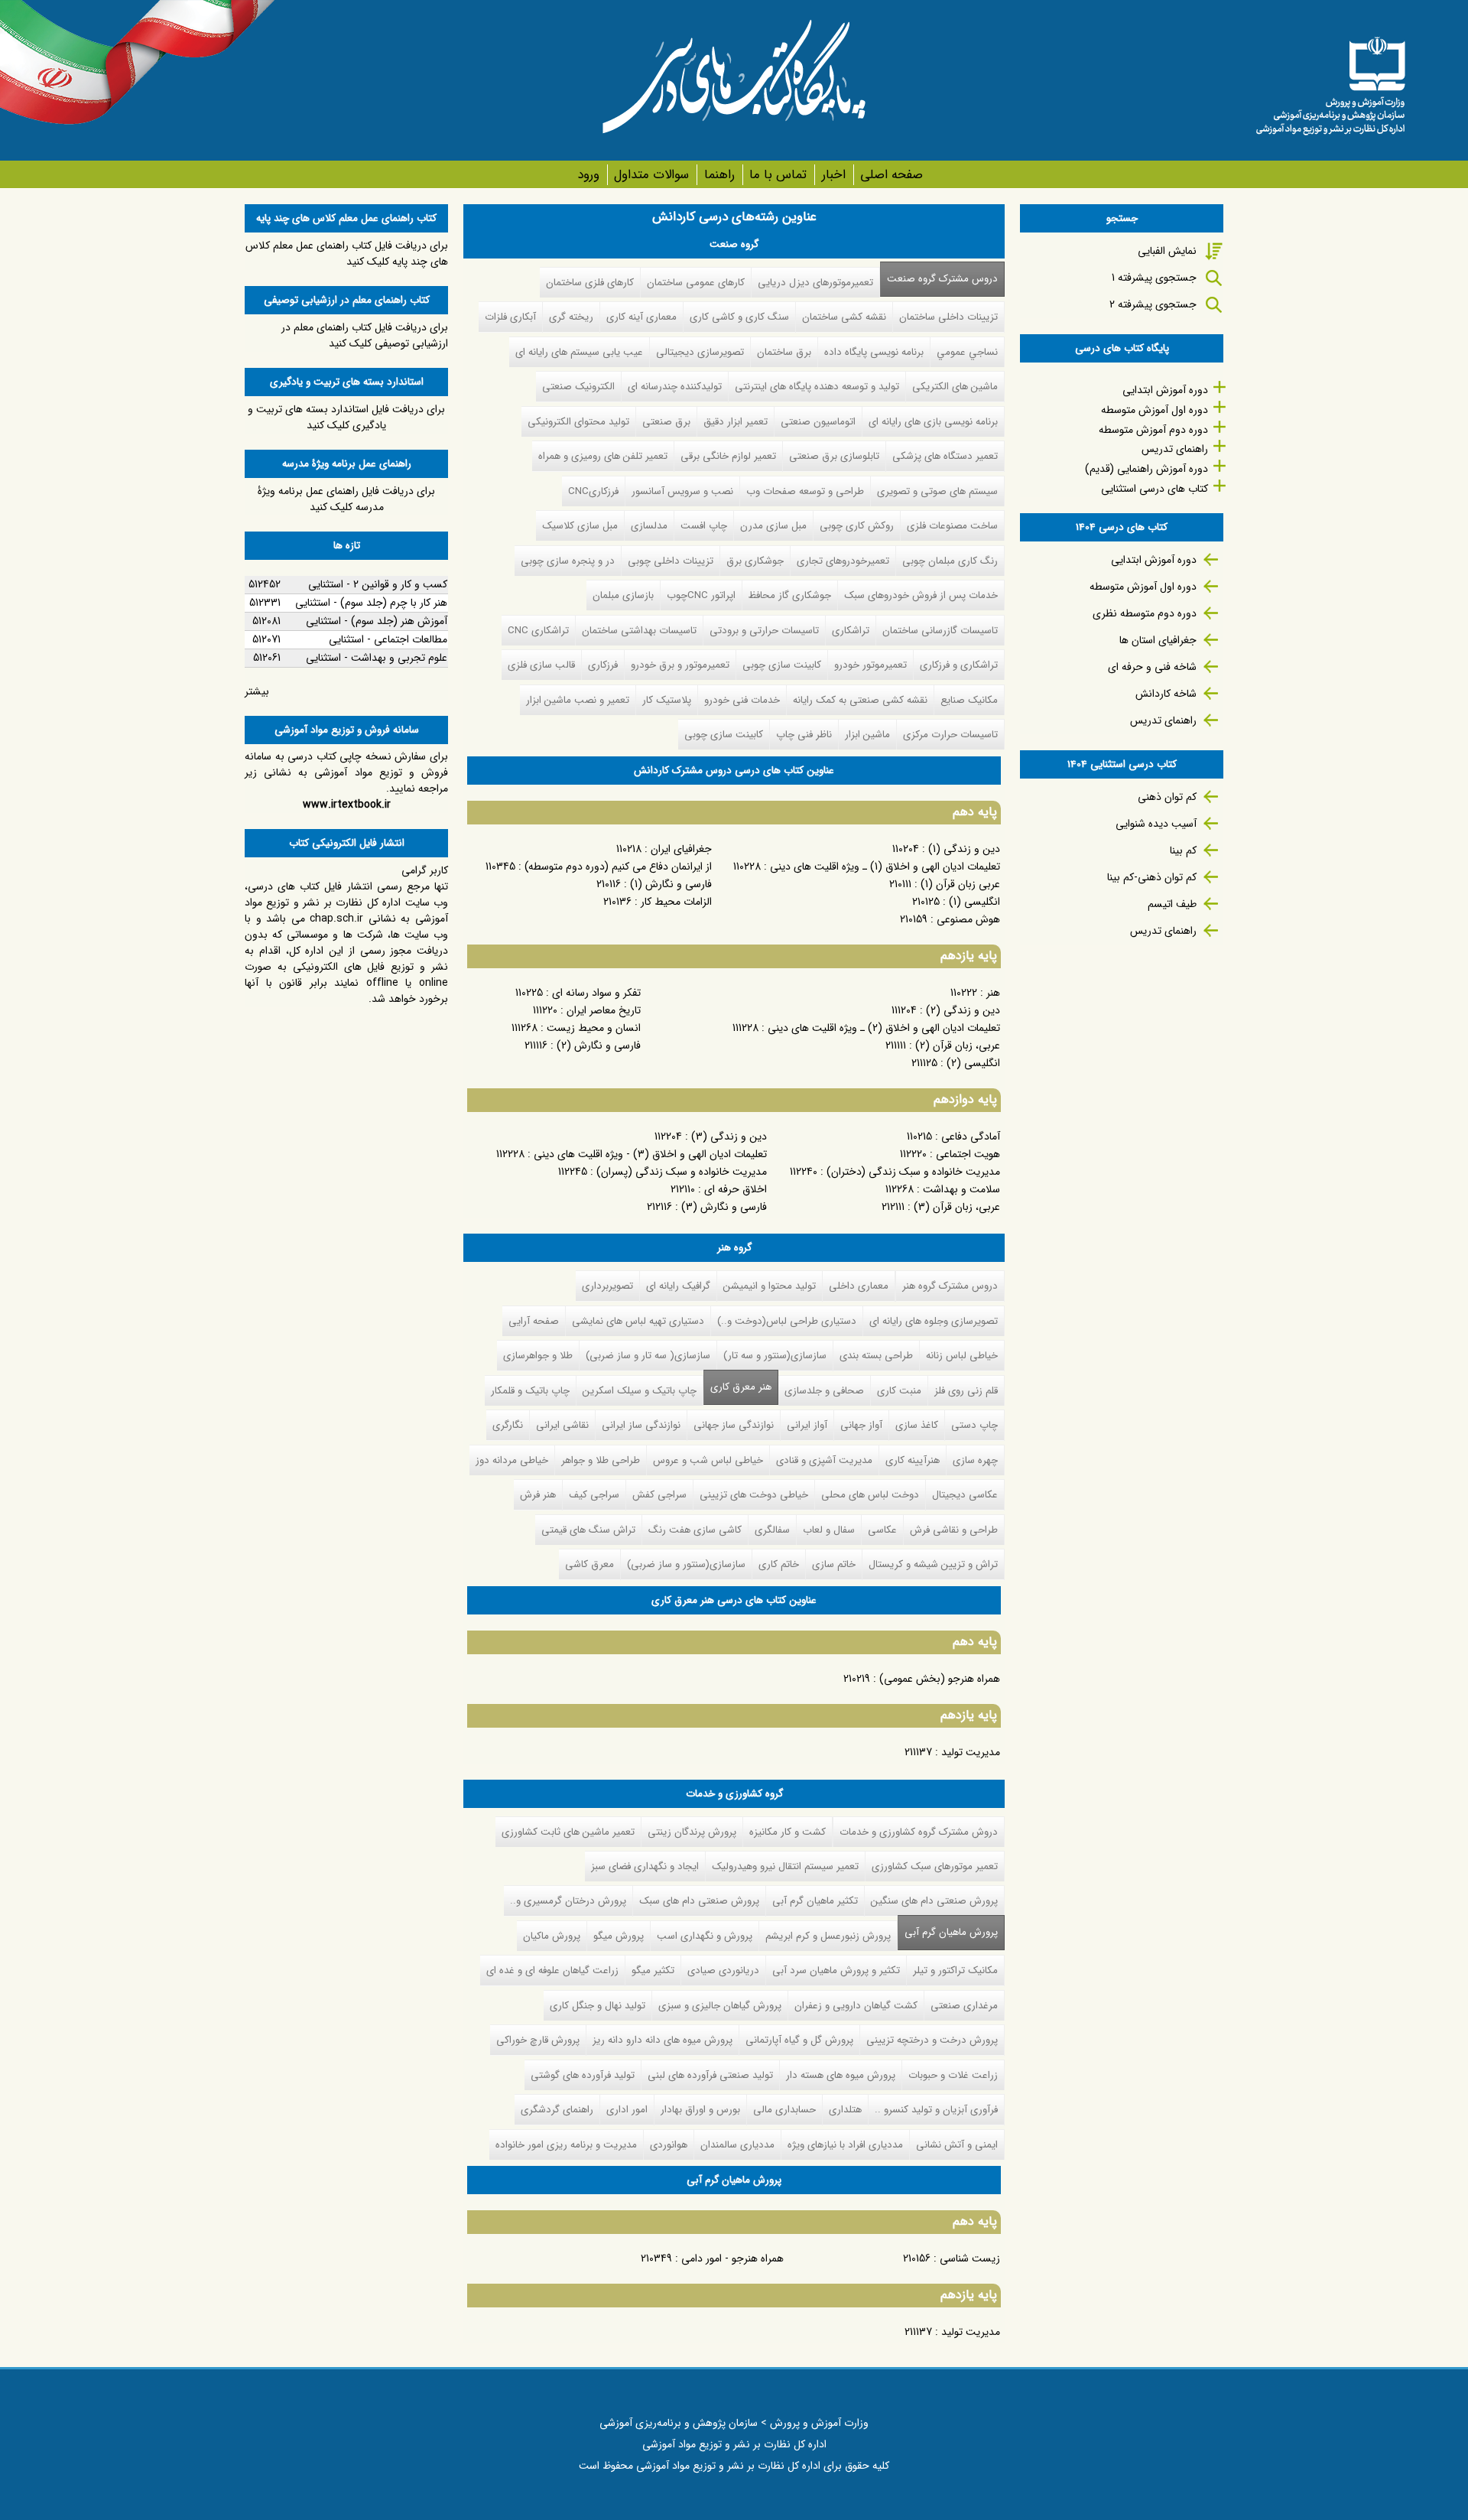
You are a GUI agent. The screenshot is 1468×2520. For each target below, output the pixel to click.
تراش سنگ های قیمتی (588, 1530)
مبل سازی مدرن (773, 526)
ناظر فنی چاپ (804, 735)
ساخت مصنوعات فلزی (952, 526)
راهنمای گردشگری (557, 2110)
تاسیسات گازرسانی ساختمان (940, 631)
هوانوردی (669, 2145)
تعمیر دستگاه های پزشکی (945, 456)
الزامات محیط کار (676, 902)
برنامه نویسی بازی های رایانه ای (933, 422)
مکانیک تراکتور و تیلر (955, 1970)
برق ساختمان (784, 352)
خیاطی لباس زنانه (962, 1356)
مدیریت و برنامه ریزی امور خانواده (566, 2145)
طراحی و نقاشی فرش (954, 1530)
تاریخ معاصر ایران (604, 1010)
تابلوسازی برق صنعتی (834, 456)
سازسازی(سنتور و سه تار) (775, 1356)
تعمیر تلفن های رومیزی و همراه (603, 456)
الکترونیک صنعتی (578, 387)
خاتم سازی (834, 1564)
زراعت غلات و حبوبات (953, 2075)
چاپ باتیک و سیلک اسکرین (640, 1391)
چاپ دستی (974, 1425)
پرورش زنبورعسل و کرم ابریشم (828, 1936)
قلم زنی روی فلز (966, 1391)
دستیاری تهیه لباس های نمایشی (638, 1321)
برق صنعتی (666, 422)
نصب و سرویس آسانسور (682, 491)
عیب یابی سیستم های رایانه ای (579, 352)
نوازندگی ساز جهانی (734, 1425)
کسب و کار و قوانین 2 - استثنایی (378, 584)
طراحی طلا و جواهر (601, 1460)
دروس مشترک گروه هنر (950, 1286)
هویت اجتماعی (968, 1154)
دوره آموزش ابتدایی (1165, 390)
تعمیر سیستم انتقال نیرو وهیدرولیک (785, 1866)
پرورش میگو (619, 1936)
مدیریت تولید (971, 1752)
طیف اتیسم (1172, 904)
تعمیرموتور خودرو (870, 665)
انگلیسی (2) (973, 1063)
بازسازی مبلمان (623, 595)
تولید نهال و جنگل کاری (598, 2006)
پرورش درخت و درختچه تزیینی (932, 2040)
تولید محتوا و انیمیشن (770, 1286)
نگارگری (508, 1425)
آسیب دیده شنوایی (1156, 824)
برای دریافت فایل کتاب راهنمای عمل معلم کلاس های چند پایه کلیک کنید (347, 254)
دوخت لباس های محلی (870, 1495)
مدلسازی (649, 526)
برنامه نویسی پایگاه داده (874, 352)
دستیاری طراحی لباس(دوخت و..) (787, 1321)
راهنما (719, 175)
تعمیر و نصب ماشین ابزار (578, 700)
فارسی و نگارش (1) (671, 884)
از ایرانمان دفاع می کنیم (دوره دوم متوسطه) (618, 867)
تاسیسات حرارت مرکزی (950, 735)
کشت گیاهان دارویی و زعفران (856, 2006)
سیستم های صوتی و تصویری (937, 491)
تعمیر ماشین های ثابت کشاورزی (568, 1832)
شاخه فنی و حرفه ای (1152, 667)
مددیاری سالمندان (737, 2145)
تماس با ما (778, 175)
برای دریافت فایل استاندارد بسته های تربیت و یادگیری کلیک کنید (346, 417)
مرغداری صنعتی (964, 2006)
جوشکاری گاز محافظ (790, 595)
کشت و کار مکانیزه (788, 1832)
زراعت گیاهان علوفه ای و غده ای (552, 1970)
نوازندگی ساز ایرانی (641, 1425)
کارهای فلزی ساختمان (590, 283)
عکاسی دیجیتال (965, 1495)
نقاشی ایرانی (562, 1425)
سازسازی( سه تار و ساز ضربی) (648, 1356)
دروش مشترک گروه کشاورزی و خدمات (919, 1832)
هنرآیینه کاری (913, 1460)
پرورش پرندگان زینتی (692, 1832)
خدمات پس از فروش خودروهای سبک (921, 595)
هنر (993, 993)
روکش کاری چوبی (857, 526)
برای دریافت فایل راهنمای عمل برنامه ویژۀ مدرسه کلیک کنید (346, 499)
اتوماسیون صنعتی (818, 422)
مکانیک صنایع (969, 700)
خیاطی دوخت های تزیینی (754, 1495)
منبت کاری (899, 1391)
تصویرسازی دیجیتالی (700, 352)
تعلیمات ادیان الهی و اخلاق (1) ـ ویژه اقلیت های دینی (885, 867)
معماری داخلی (859, 1286)
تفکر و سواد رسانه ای (596, 993)
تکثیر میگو (653, 1970)
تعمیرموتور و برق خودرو (680, 665)
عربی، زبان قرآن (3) (957, 1207)
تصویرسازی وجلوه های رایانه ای (934, 1321)
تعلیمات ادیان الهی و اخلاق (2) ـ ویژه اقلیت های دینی (884, 1028)
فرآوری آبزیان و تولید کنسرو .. (936, 2110)
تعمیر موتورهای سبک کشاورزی (935, 1866)
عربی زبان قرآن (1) (960, 884)
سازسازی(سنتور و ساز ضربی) (686, 1564)
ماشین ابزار (867, 735)
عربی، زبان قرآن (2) (958, 1045)
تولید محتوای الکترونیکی (578, 422)
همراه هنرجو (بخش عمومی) (940, 1679)
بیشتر (257, 691)
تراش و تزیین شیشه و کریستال (933, 1564)
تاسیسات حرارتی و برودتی (764, 631)
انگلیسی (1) (974, 902)
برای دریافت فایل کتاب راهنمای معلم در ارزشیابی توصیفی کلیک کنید (365, 335)
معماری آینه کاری (641, 317)
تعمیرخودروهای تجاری (843, 561)
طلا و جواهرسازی (538, 1356)
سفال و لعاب (829, 1530)
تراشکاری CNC (538, 631)
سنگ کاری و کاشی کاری (739, 317)
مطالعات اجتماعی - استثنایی (388, 639)
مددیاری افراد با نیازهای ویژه (845, 2145)
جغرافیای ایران (681, 849)
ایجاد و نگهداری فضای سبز (645, 1866)
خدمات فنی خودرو (742, 700)
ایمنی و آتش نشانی (957, 2145)
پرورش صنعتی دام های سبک (699, 1901)
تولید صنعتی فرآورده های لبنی (710, 2075)
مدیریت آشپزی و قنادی (824, 1460)
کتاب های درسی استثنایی (1155, 489)
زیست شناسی (970, 2258)
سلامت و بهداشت (961, 1189)
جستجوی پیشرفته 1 (1154, 278)
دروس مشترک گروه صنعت (942, 279)
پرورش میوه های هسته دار (841, 2075)
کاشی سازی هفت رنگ (695, 1530)
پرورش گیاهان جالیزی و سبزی (720, 2006)
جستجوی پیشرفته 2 (1153, 304)
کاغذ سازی (917, 1425)
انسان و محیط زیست (594, 1028)
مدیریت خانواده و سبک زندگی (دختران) (913, 1172)
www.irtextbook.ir (347, 805)
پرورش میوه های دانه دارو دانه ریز (663, 2040)
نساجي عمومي (967, 352)
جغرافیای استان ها (1158, 640)
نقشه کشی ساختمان (844, 317)
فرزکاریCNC (593, 491)
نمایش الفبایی (1167, 251)
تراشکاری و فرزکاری (959, 665)
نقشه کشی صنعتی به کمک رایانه (860, 700)
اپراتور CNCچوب (701, 595)
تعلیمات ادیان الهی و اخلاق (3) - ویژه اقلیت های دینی (650, 1154)
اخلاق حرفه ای (736, 1189)
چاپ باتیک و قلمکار (530, 1391)
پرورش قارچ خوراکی (538, 2040)
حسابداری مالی (784, 2110)
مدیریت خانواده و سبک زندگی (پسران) (682, 1172)
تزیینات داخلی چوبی (671, 561)
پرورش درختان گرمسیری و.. (568, 1901)
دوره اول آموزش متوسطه (1155, 410)
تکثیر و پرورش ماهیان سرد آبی (836, 1970)
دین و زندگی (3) (729, 1136)
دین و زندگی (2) (963, 1010)
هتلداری (845, 2110)
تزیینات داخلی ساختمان (948, 317)
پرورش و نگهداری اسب (705, 1936)
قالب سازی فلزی (541, 665)
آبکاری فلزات (510, 317)
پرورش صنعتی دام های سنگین (934, 1901)
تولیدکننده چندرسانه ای (675, 387)
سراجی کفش (659, 1495)
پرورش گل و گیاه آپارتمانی (799, 2040)
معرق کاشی (589, 1564)
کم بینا (1183, 850)
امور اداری (627, 2110)
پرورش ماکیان (552, 1936)
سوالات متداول (651, 175)
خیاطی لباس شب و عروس (708, 1460)
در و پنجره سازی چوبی (568, 561)
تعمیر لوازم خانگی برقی (728, 456)
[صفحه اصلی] (1330, 80)
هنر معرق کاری (741, 1387)
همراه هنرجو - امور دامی (732, 2258)
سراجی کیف (594, 1495)
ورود (588, 175)
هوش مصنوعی (968, 919)
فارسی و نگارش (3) (724, 1207)
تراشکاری (851, 631)
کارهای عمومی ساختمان (696, 283)
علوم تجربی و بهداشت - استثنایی (377, 658)
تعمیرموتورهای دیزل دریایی (815, 283)
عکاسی (882, 1530)
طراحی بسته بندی (876, 1356)
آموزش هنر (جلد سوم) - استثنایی (377, 621)
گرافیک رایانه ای (678, 1286)
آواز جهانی (861, 1425)
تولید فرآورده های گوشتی (583, 2075)
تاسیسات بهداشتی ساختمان (639, 631)
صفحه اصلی (892, 175)
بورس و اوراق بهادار (700, 2110)
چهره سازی (975, 1460)
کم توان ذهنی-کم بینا (1152, 877)
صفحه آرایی (534, 1321)
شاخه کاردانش (1166, 694)
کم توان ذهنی (1167, 797)
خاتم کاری (779, 1564)
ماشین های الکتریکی (955, 387)
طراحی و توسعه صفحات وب (805, 491)
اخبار (833, 175)
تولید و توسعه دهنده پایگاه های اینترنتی (817, 387)
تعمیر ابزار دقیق (736, 422)
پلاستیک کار (667, 700)
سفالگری (772, 1530)
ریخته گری (571, 317)
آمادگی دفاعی (971, 1136)
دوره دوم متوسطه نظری (1145, 613)
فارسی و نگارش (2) (599, 1045)
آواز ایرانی (807, 1425)
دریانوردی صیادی (723, 1970)
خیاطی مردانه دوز (512, 1460)
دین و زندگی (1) (964, 849)
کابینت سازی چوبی (782, 665)
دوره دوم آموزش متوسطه (1153, 430)
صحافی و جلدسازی (824, 1391)
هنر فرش (538, 1495)
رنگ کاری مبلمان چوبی (950, 561)
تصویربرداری (607, 1286)
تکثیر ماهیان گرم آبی (815, 1901)
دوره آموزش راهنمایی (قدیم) (1146, 469)
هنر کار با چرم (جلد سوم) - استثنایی (371, 603)
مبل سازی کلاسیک (580, 526)
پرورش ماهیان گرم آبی (948, 1932)
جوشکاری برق (755, 561)
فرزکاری (603, 665)
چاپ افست (704, 526)
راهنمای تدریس (1175, 449)
